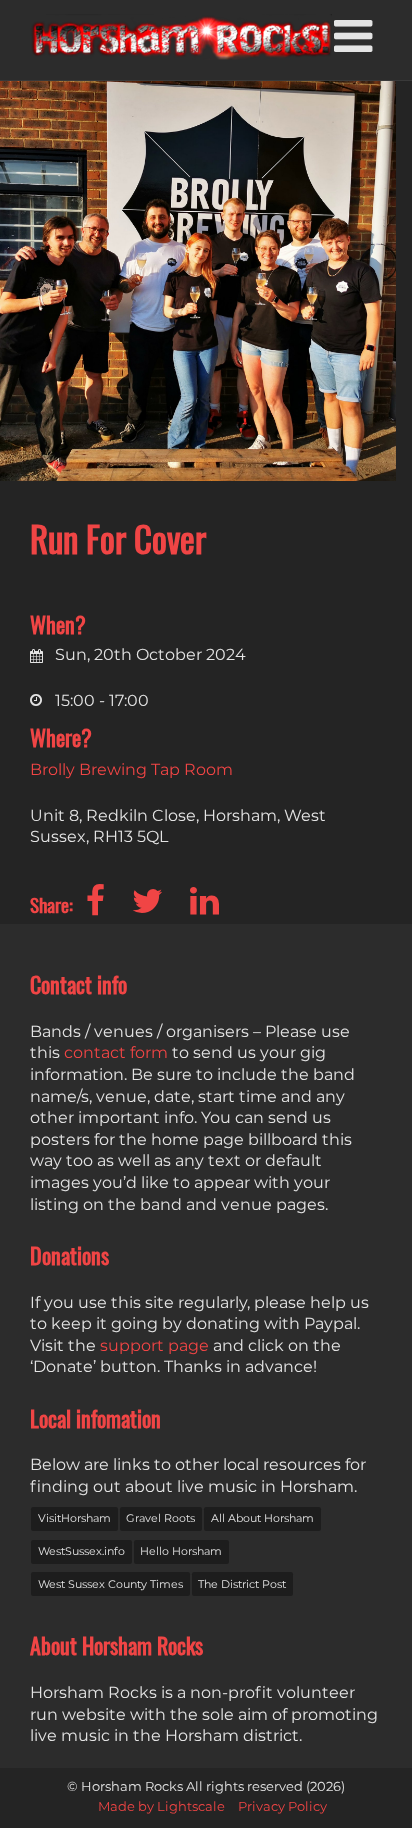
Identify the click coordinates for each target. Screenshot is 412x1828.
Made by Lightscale (161, 1806)
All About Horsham (262, 1518)
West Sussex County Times (110, 1584)
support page (154, 1345)
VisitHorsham (74, 1518)
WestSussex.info (81, 1551)
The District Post (242, 1584)
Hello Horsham (181, 1551)
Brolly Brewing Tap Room (131, 769)
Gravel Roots (160, 1518)
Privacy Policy (282, 1806)
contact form (116, 1052)
